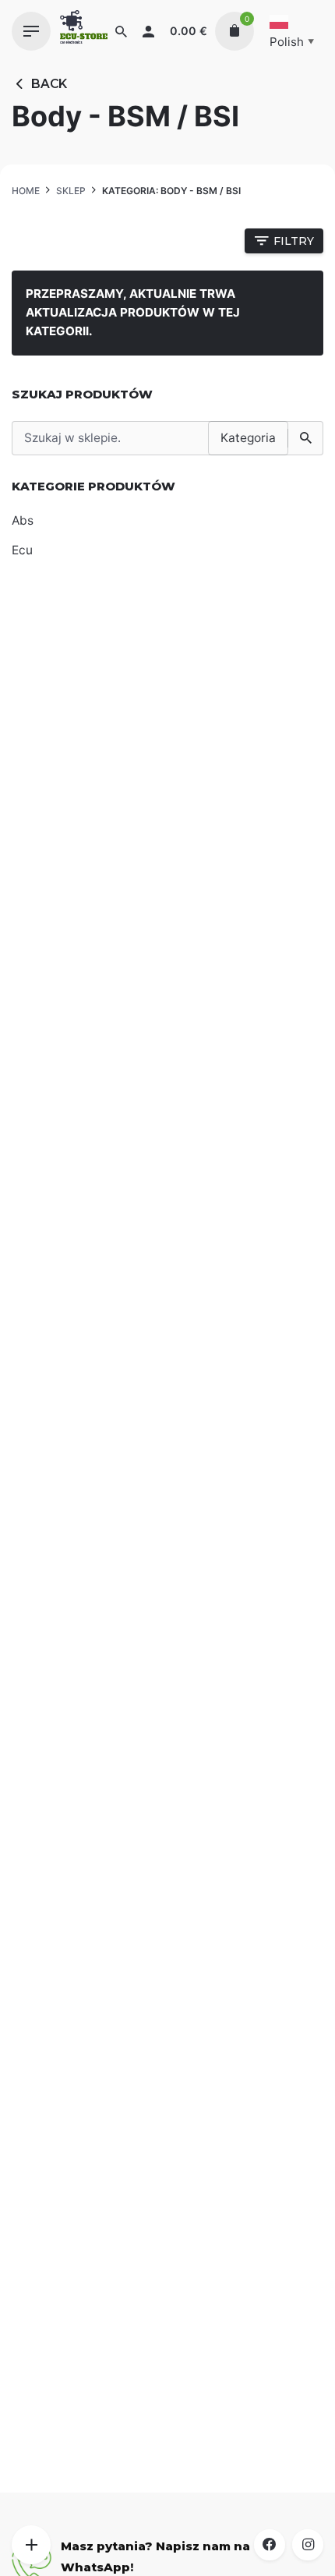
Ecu (22, 550)
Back (49, 84)
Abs (23, 520)
